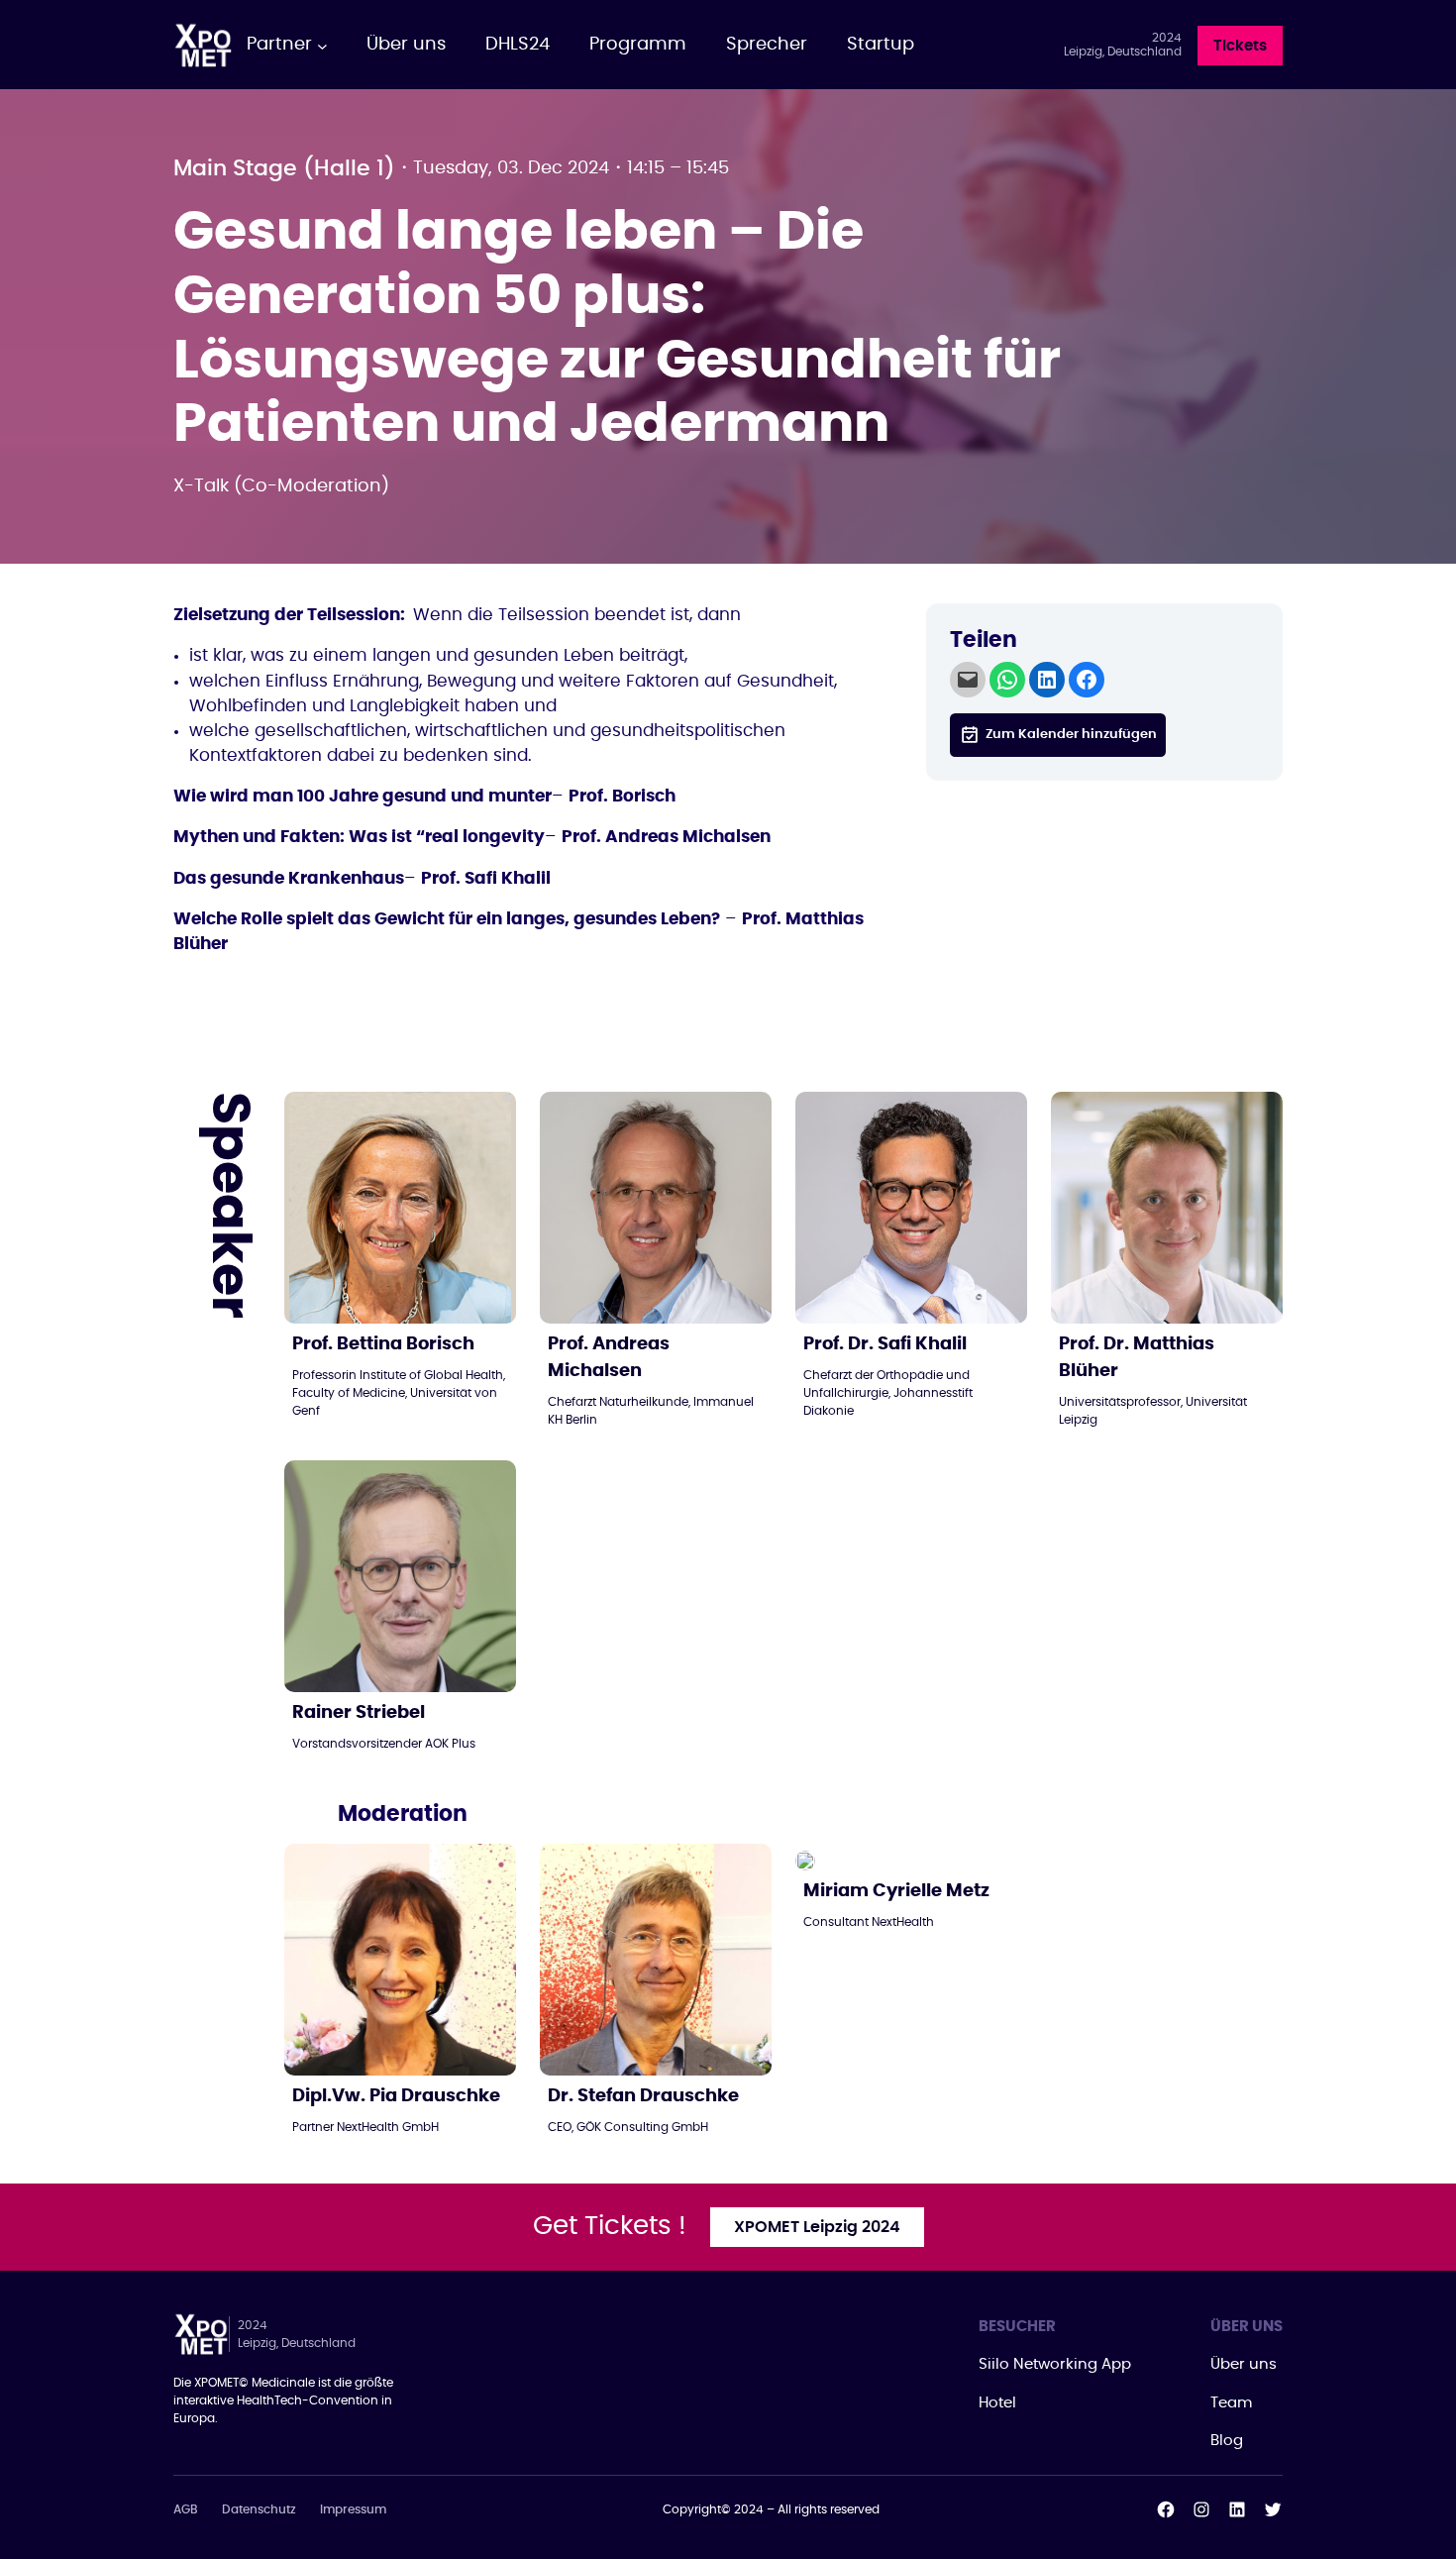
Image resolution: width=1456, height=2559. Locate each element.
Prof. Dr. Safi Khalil (885, 1344)
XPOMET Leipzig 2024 (817, 2227)
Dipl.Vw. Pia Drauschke (396, 2096)
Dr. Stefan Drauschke (643, 2096)
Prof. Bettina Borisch (383, 1344)
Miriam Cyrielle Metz (896, 1891)
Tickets (1240, 46)
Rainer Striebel (359, 1713)
